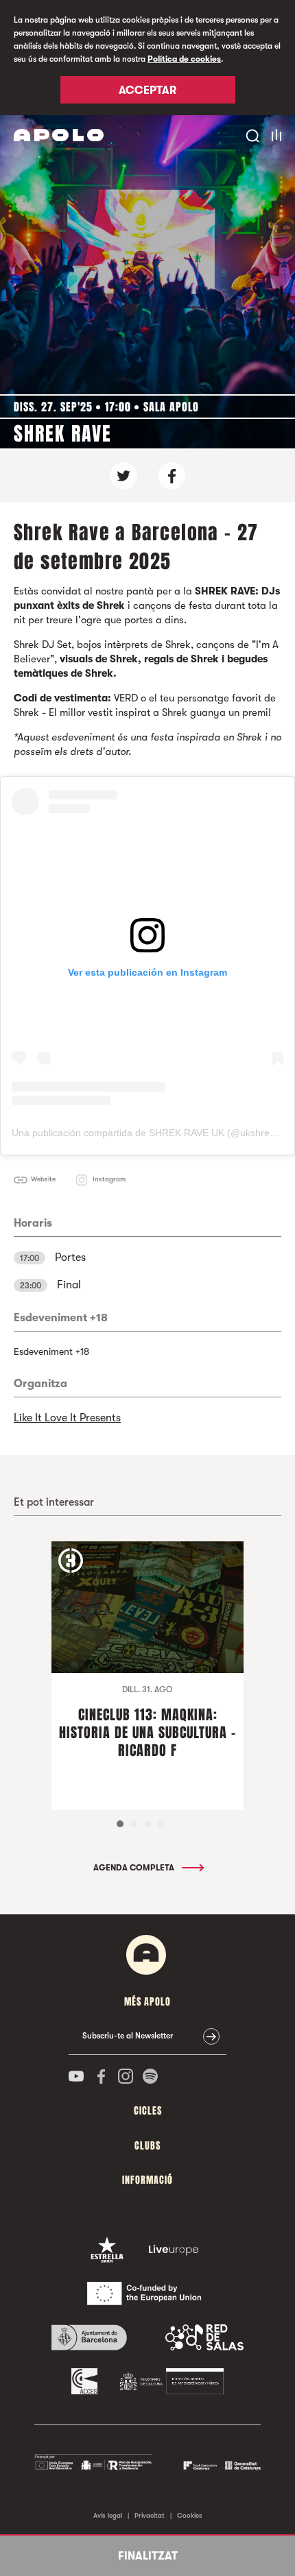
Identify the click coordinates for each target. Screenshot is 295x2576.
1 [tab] (120, 1824)
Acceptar (147, 91)
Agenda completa (135, 1868)
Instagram (109, 1179)
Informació (147, 2180)
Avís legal (108, 2515)
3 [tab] (147, 1824)
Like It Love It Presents (67, 1418)
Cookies (190, 2515)
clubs (147, 2146)
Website (43, 1179)
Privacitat (150, 2515)
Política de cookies (184, 59)
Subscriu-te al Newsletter (128, 2036)
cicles (148, 2111)
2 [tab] (134, 1824)
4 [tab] (161, 1824)
